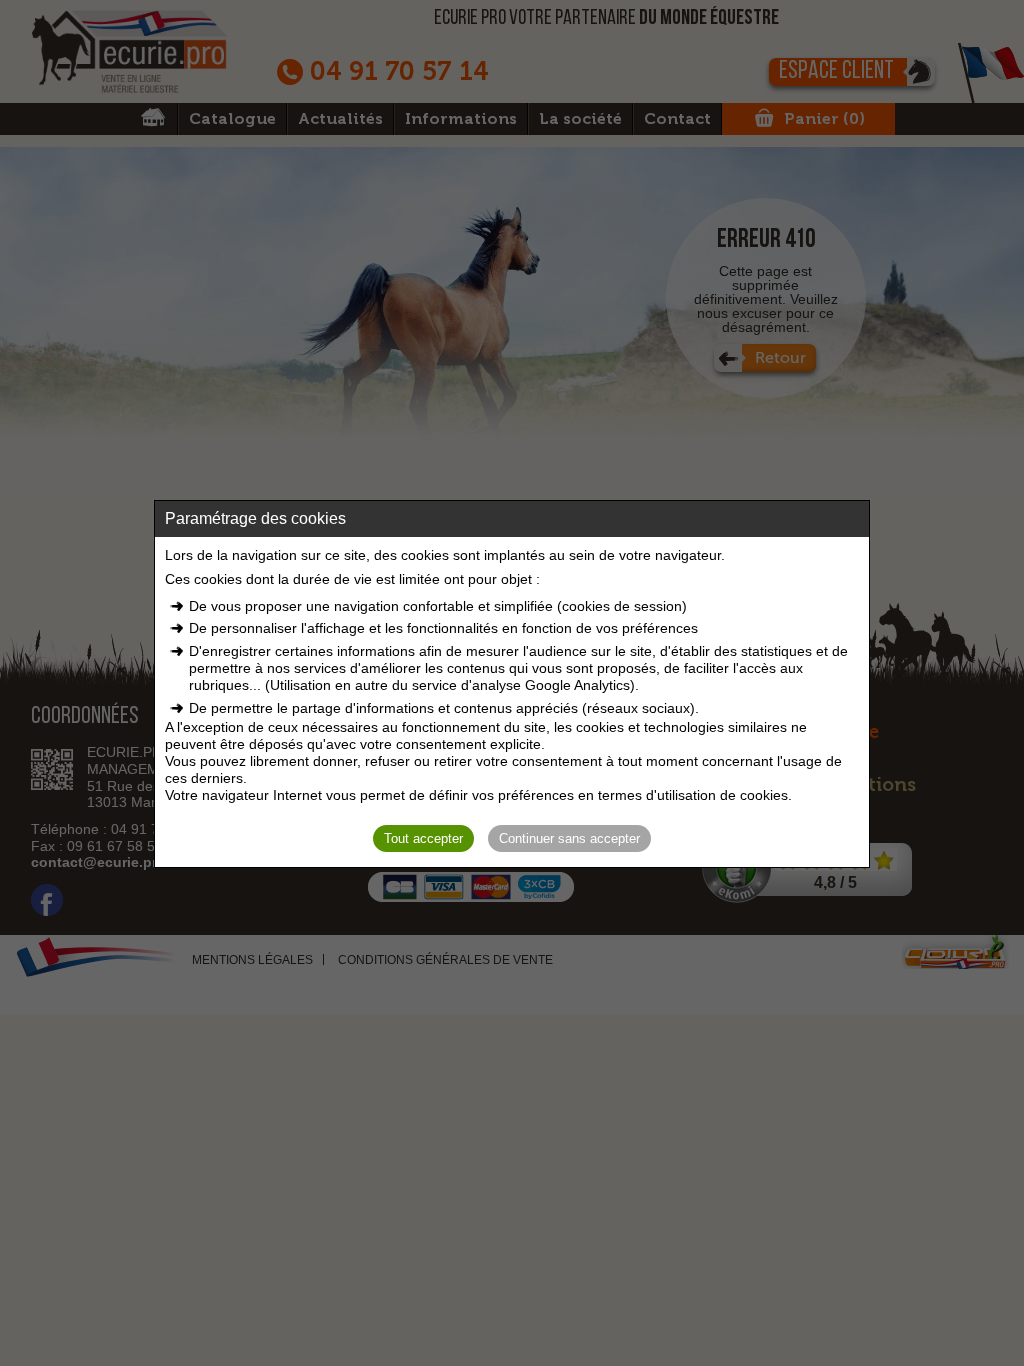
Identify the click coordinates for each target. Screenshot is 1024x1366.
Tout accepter (423, 838)
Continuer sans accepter (569, 838)
